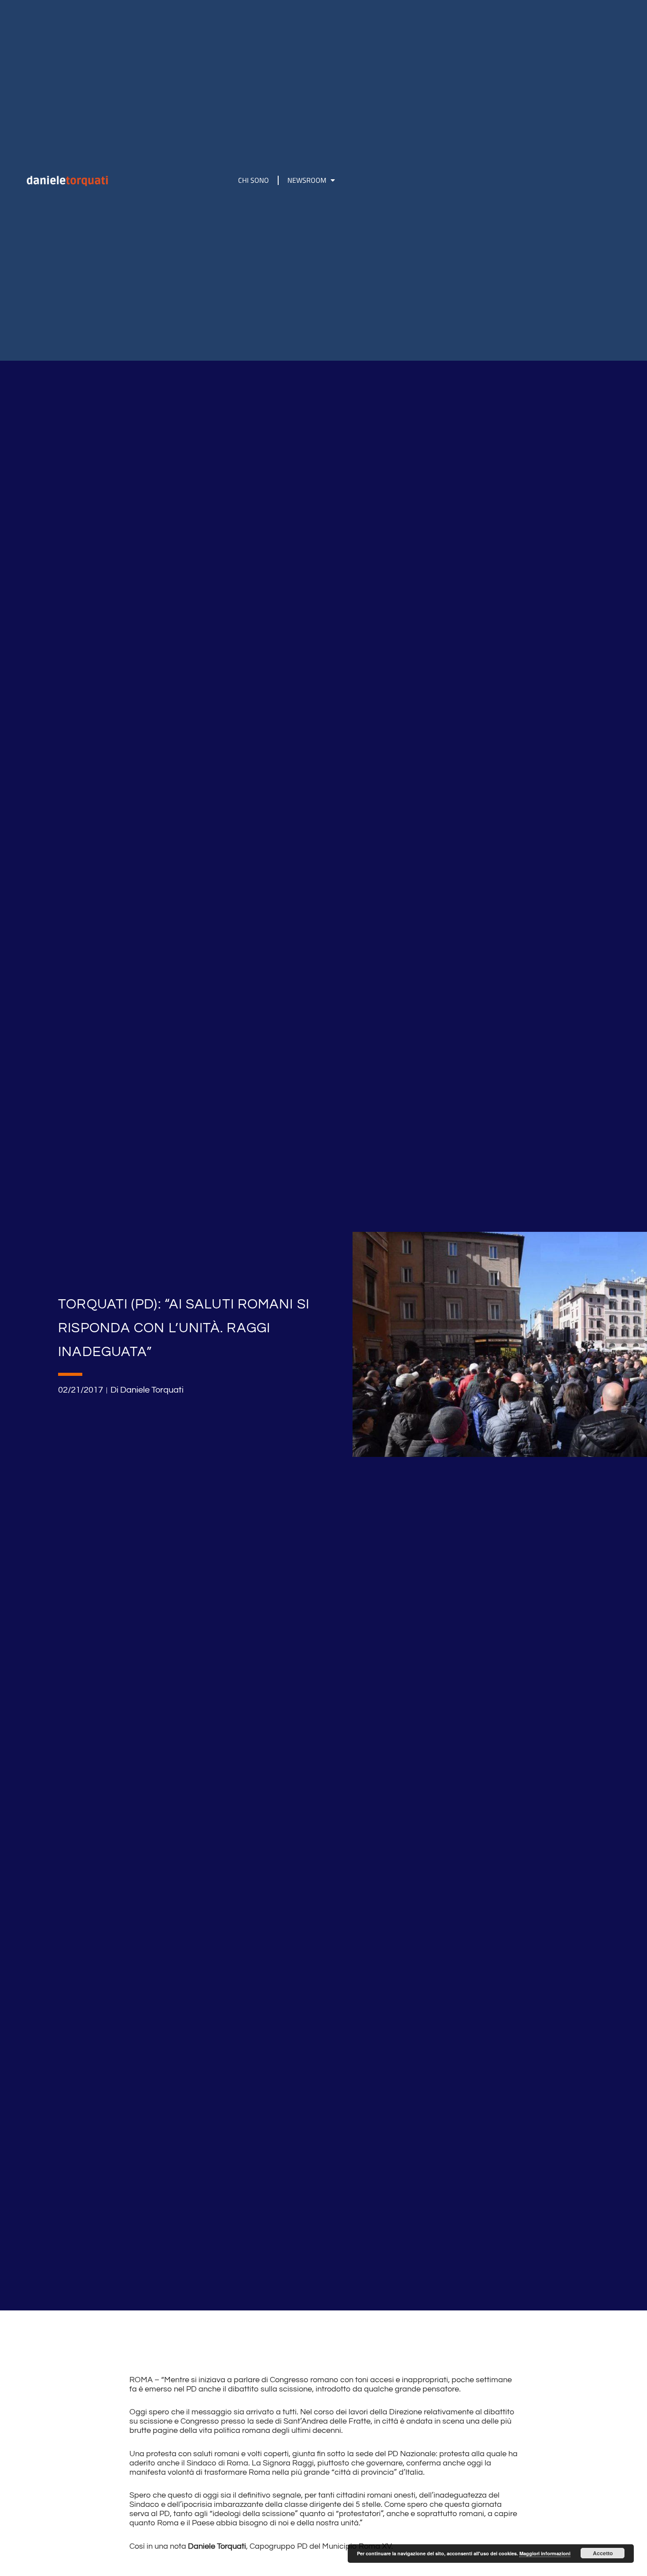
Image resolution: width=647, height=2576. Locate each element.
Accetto (603, 2553)
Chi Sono (254, 180)
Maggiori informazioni (545, 2553)
